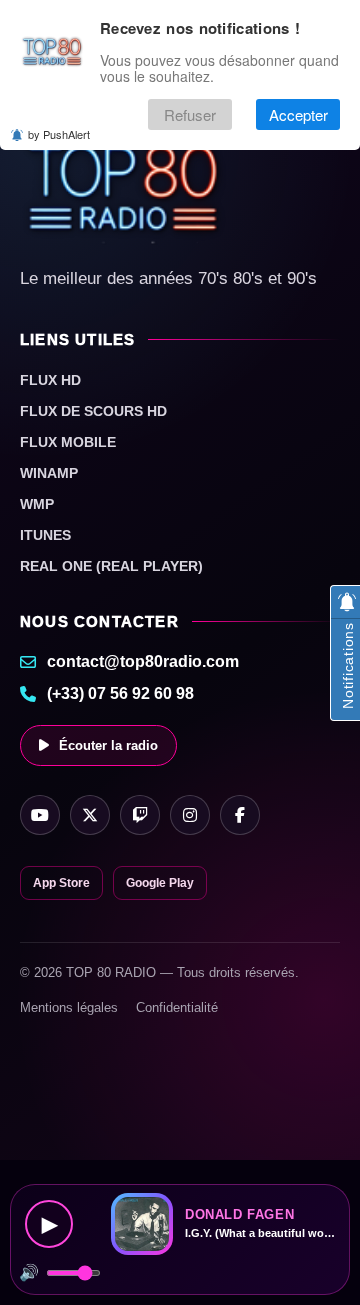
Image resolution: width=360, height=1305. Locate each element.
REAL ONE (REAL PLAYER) (111, 566)
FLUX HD (50, 380)
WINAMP (49, 473)
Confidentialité (177, 1007)
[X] (90, 815)
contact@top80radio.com (143, 661)
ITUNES (45, 535)
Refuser (190, 114)
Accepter (298, 114)
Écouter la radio (108, 745)
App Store (61, 883)
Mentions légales (69, 1007)
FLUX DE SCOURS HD (93, 411)
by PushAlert (59, 134)
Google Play (160, 883)
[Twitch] (140, 815)
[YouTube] (40, 815)
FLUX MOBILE (68, 442)
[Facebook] (240, 815)
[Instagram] (190, 815)
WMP (37, 504)
